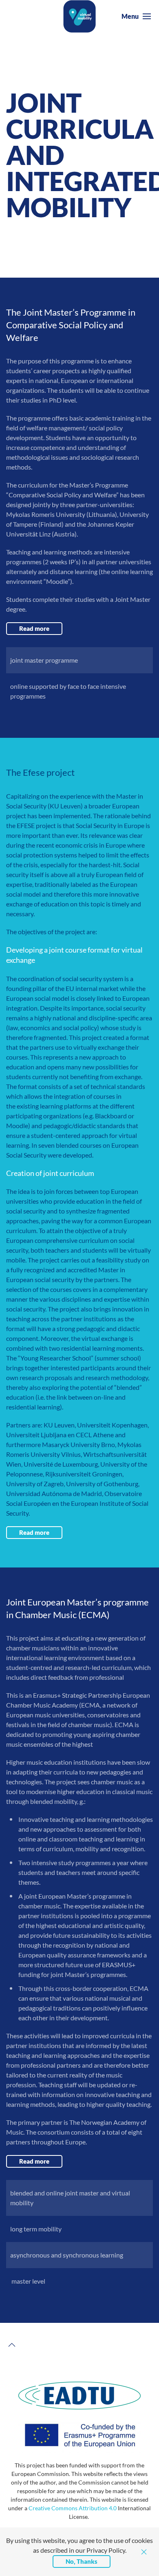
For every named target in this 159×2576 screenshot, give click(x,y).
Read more (34, 628)
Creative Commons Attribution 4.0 (73, 2508)
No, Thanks (82, 2561)
